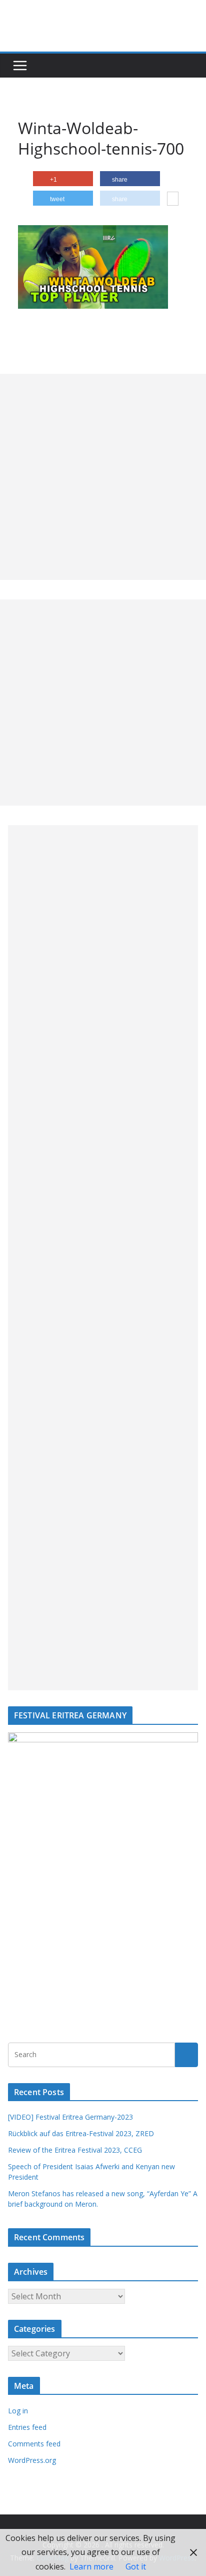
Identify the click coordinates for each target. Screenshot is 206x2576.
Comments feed (34, 2444)
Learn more (91, 2566)
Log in (18, 2411)
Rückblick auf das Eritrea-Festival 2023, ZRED (81, 2133)
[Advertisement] (103, 477)
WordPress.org (32, 2460)
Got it (136, 2566)
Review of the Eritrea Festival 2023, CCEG (75, 2150)
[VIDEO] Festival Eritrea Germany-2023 (70, 2117)
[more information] (173, 200)
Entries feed (27, 2427)
